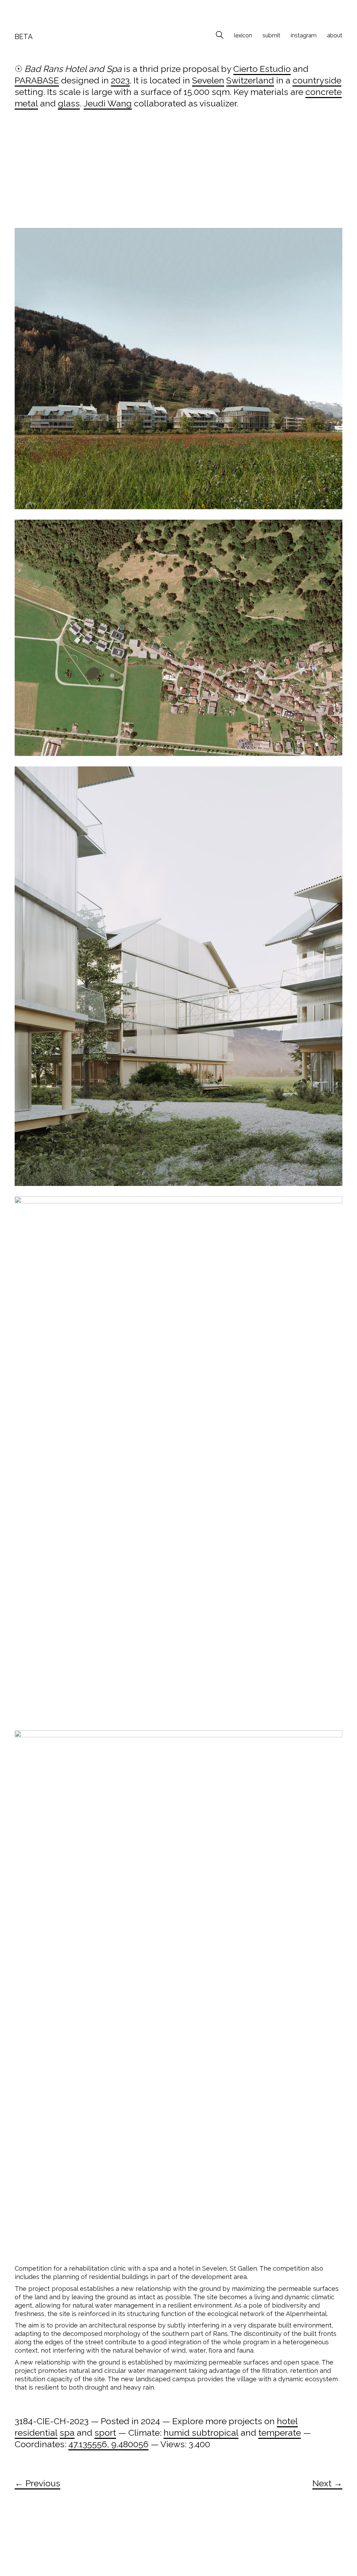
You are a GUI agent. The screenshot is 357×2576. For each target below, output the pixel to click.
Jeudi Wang (108, 103)
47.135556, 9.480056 (108, 2444)
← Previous (37, 2483)
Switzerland (250, 80)
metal (26, 103)
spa (67, 2433)
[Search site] (220, 36)
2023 (120, 80)
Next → (327, 2483)
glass (69, 103)
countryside (317, 80)
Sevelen (208, 80)
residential (36, 2433)
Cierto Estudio (262, 69)
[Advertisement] (178, 176)
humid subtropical (201, 2433)
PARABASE (37, 80)
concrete (324, 92)
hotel (287, 2421)
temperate (280, 2433)
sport (105, 2433)
